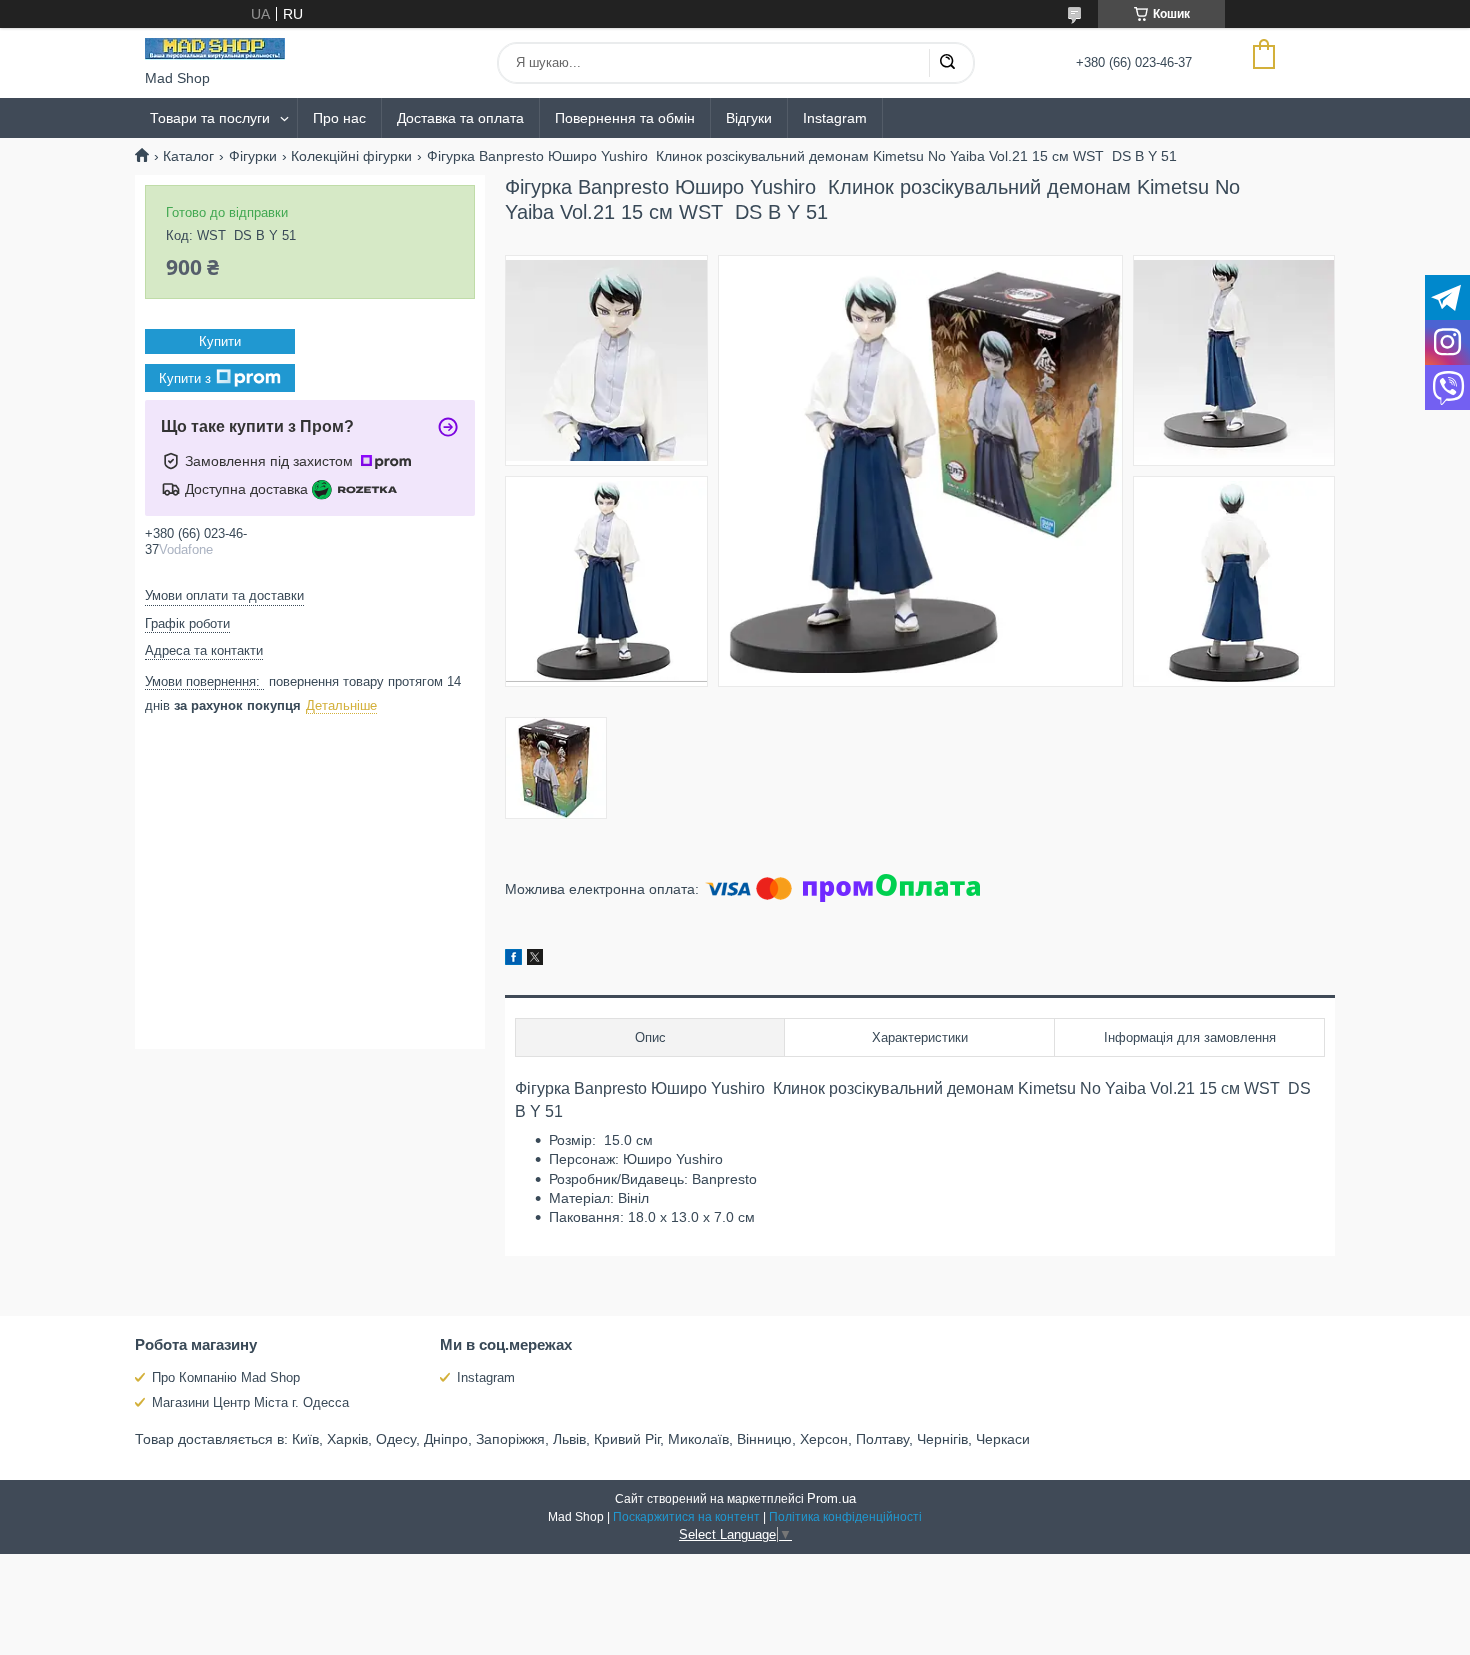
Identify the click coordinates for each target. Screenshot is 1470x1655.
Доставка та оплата (460, 118)
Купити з (185, 378)
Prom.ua (831, 1498)
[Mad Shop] (215, 49)
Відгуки (749, 118)
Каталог (188, 156)
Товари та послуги (210, 118)
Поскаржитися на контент (686, 1517)
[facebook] (513, 960)
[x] (535, 960)
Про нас (339, 118)
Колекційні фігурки (351, 156)
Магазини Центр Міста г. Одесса (250, 1402)
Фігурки (253, 156)
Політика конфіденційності (845, 1517)
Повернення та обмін (625, 118)
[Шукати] (947, 63)
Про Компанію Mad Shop (226, 1377)
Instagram (835, 118)
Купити (220, 341)
